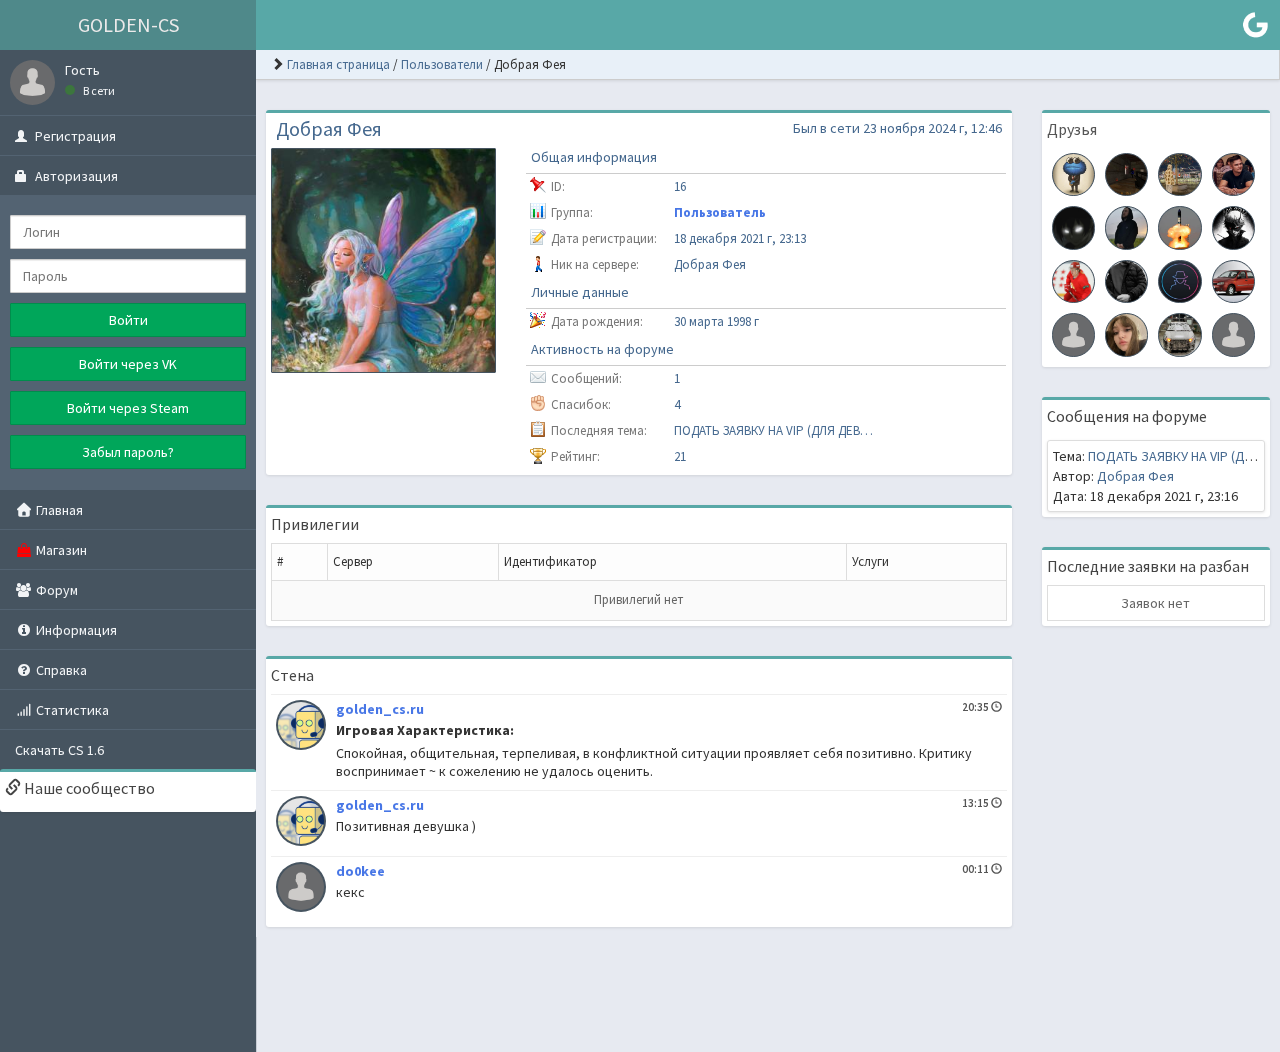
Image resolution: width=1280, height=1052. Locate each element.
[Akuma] (1126, 333)
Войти (128, 320)
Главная (58, 510)
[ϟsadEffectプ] (1073, 226)
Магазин (60, 550)
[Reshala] (1179, 280)
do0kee (360, 871)
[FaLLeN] (1179, 333)
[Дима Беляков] (1073, 280)
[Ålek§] (1233, 173)
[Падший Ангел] (1233, 226)
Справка (60, 670)
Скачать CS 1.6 (59, 750)
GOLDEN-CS (128, 24)
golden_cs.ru (380, 709)
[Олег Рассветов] (1179, 226)
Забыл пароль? (128, 452)
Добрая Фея (1135, 476)
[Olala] (1073, 333)
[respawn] (1233, 333)
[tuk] (1126, 173)
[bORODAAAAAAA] (1126, 280)
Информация (75, 630)
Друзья (1072, 129)
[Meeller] (1126, 226)
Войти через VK (128, 364)
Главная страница (338, 64)
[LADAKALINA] (1233, 280)
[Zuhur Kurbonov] (1179, 173)
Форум (55, 590)
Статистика (71, 710)
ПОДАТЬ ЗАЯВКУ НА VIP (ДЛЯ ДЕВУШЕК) (774, 430)
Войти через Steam (128, 408)
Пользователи (442, 64)
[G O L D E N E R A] (1073, 173)
